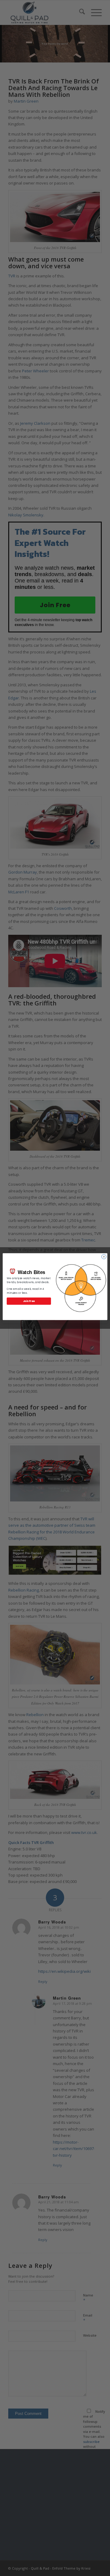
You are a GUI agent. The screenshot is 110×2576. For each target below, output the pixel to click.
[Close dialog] (104, 1256)
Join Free (29, 1301)
